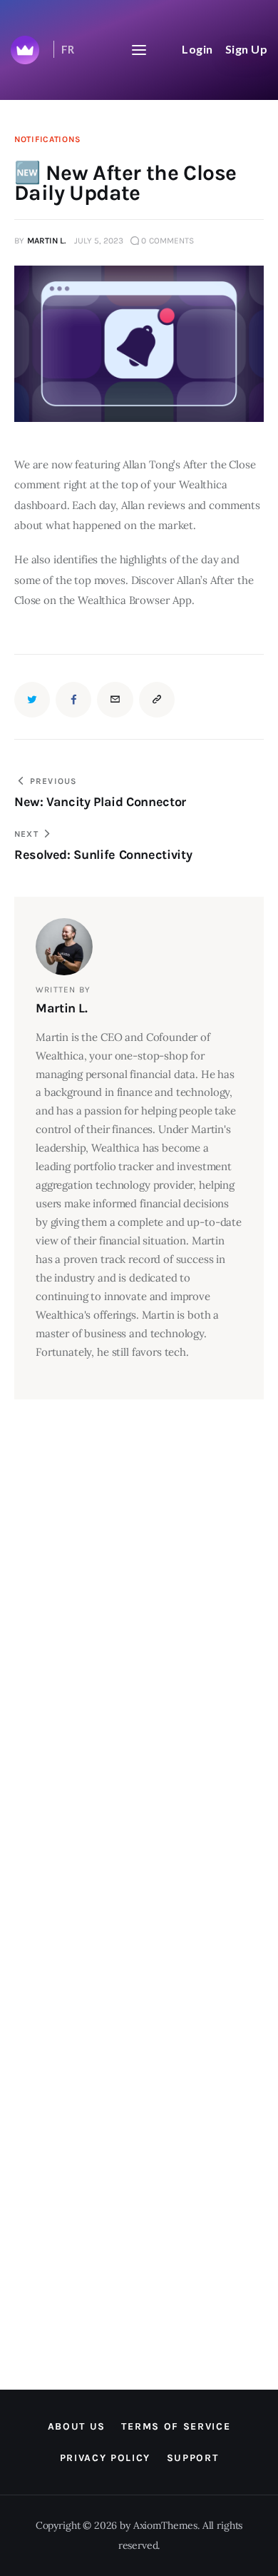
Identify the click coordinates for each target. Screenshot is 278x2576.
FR (68, 49)
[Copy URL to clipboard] (157, 700)
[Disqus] (125, 1435)
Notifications (47, 139)
